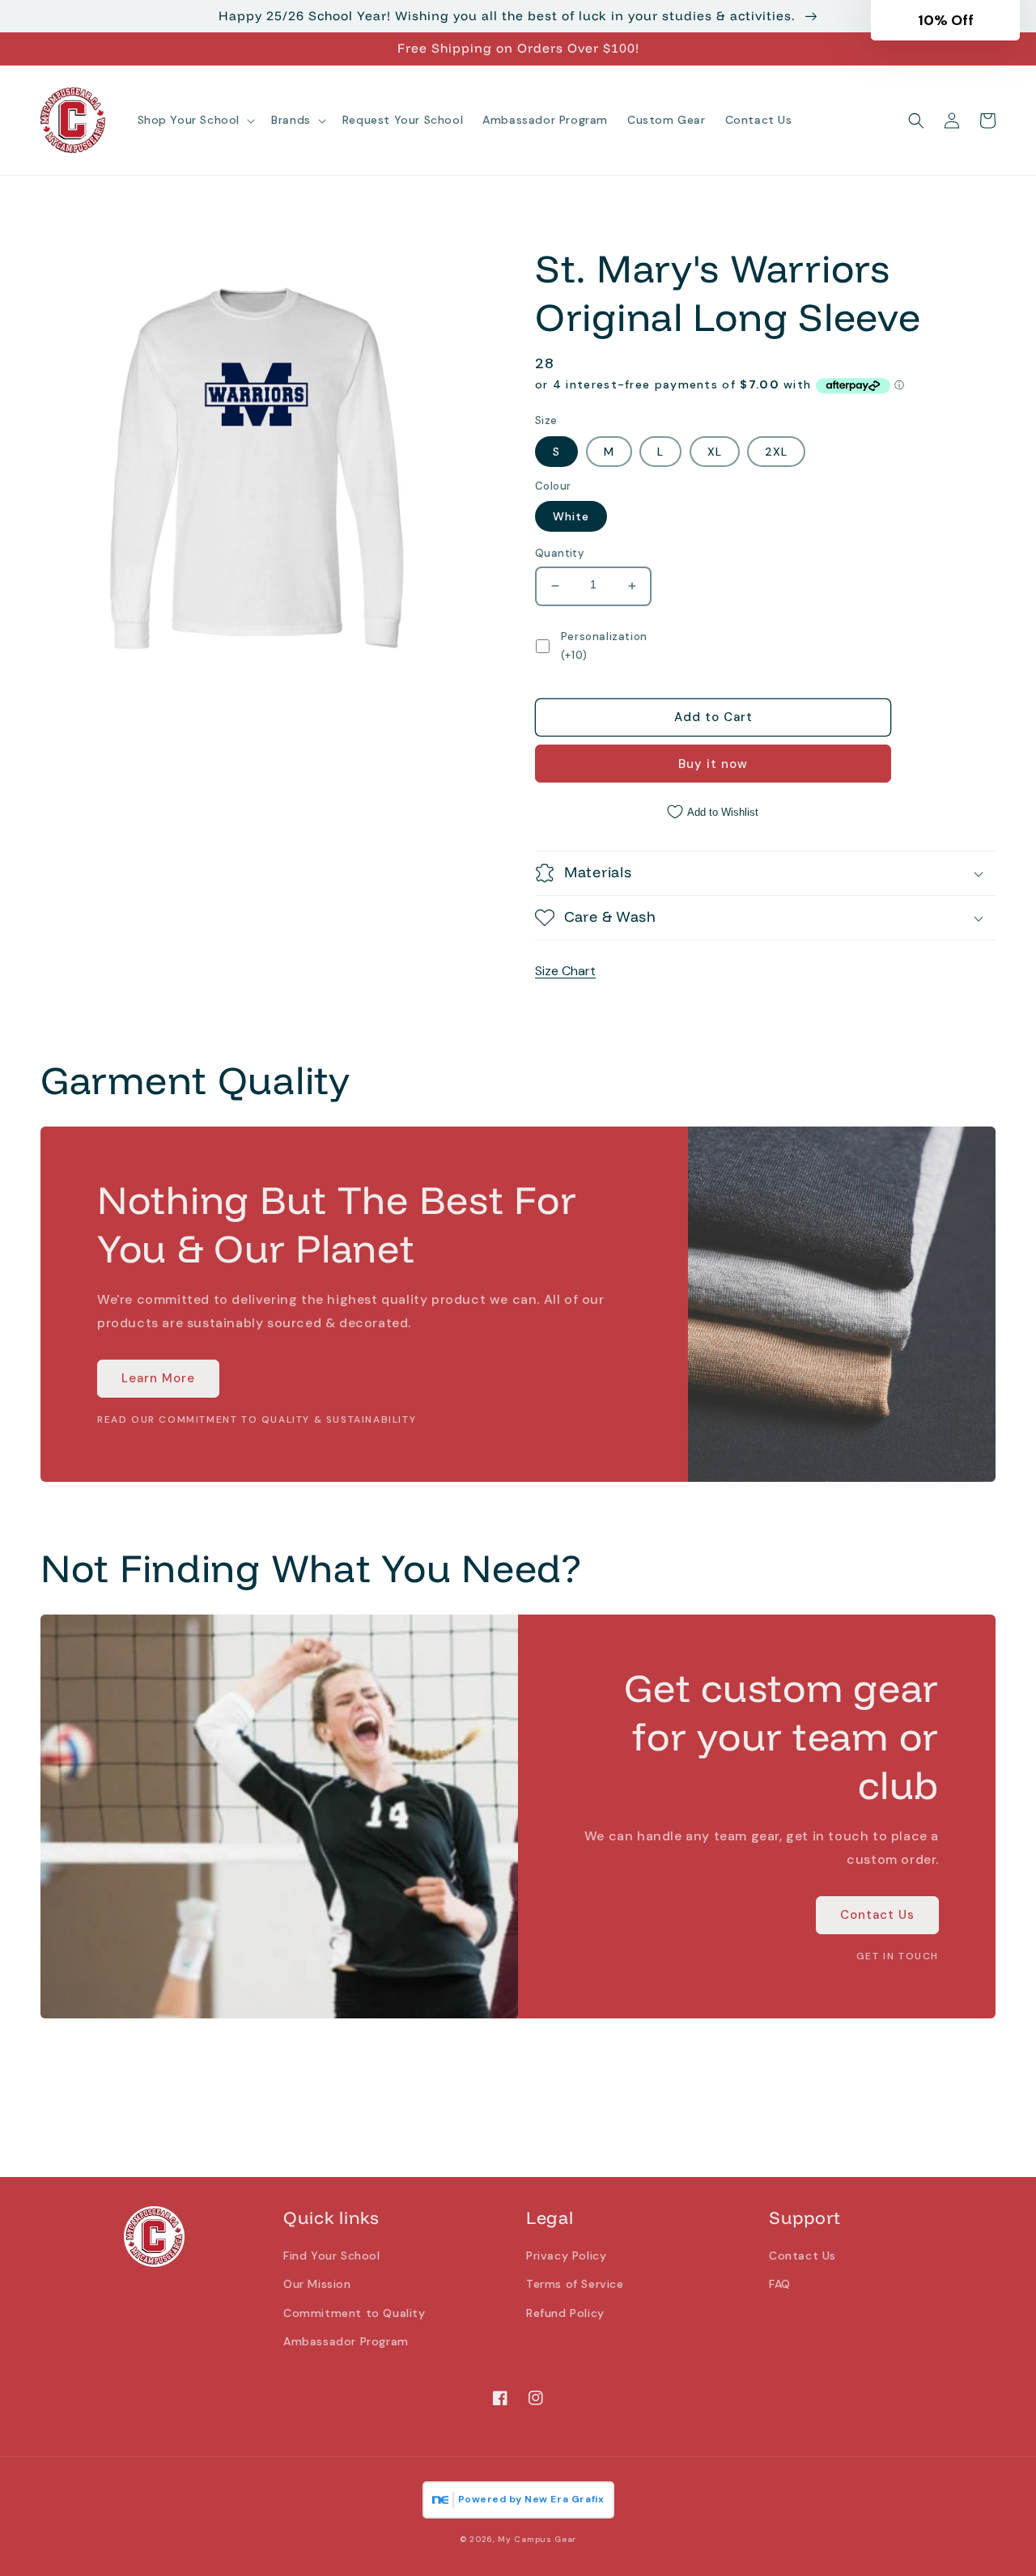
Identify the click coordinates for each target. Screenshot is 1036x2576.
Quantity (559, 553)
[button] (195, 120)
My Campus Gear (537, 2539)
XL (715, 452)
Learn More (158, 1378)
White (571, 516)
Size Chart (565, 971)
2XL (776, 452)
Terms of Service (575, 2284)
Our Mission (317, 2284)
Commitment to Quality (355, 2313)
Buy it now (713, 764)
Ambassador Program (346, 2341)
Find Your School (332, 2256)
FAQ (780, 2284)
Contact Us (877, 1915)
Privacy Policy (566, 2256)
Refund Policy (565, 2313)
